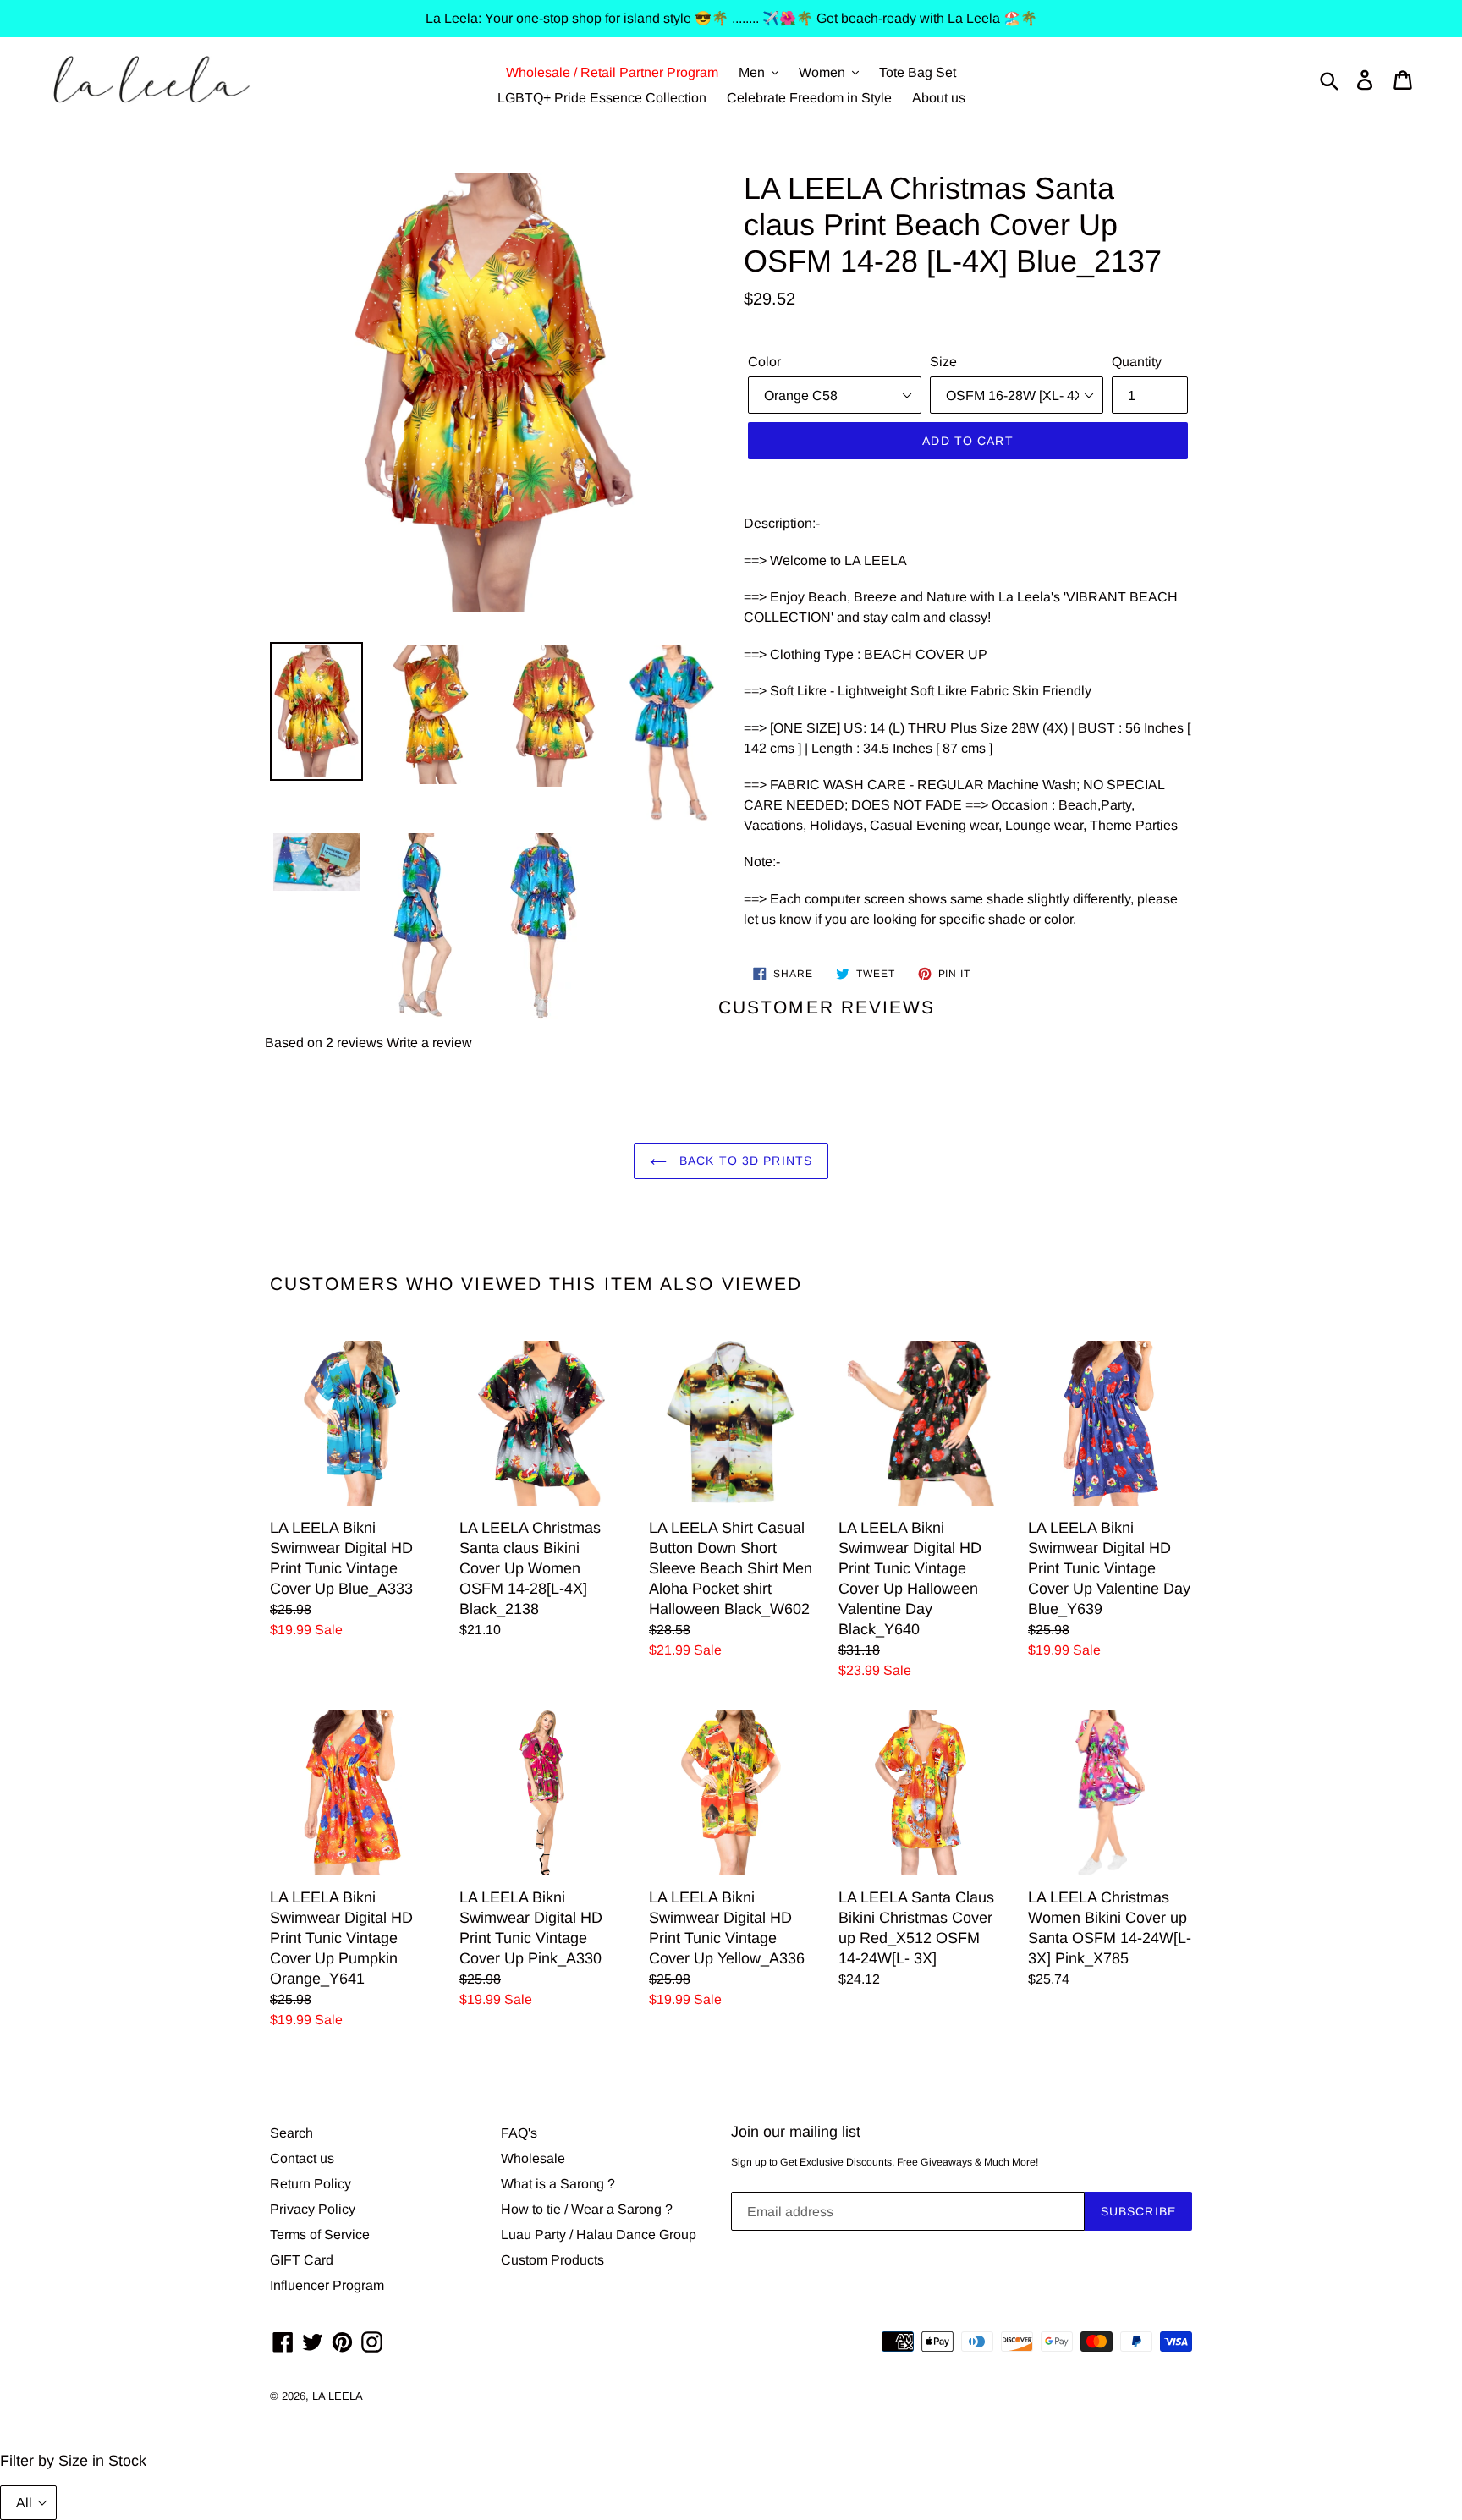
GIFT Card (302, 2260)
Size (943, 362)
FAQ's (519, 2133)
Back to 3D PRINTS (744, 1161)
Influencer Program (327, 2285)
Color (764, 362)
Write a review (429, 1043)
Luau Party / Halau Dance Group (599, 2235)
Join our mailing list (796, 2132)
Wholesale (533, 2158)
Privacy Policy (313, 2209)
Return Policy (311, 2184)
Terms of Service (320, 2235)
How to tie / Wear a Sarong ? (587, 2209)
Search (291, 2133)
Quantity (1137, 362)
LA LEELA (338, 2396)
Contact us (302, 2158)
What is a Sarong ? (558, 2184)
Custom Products (552, 2260)
